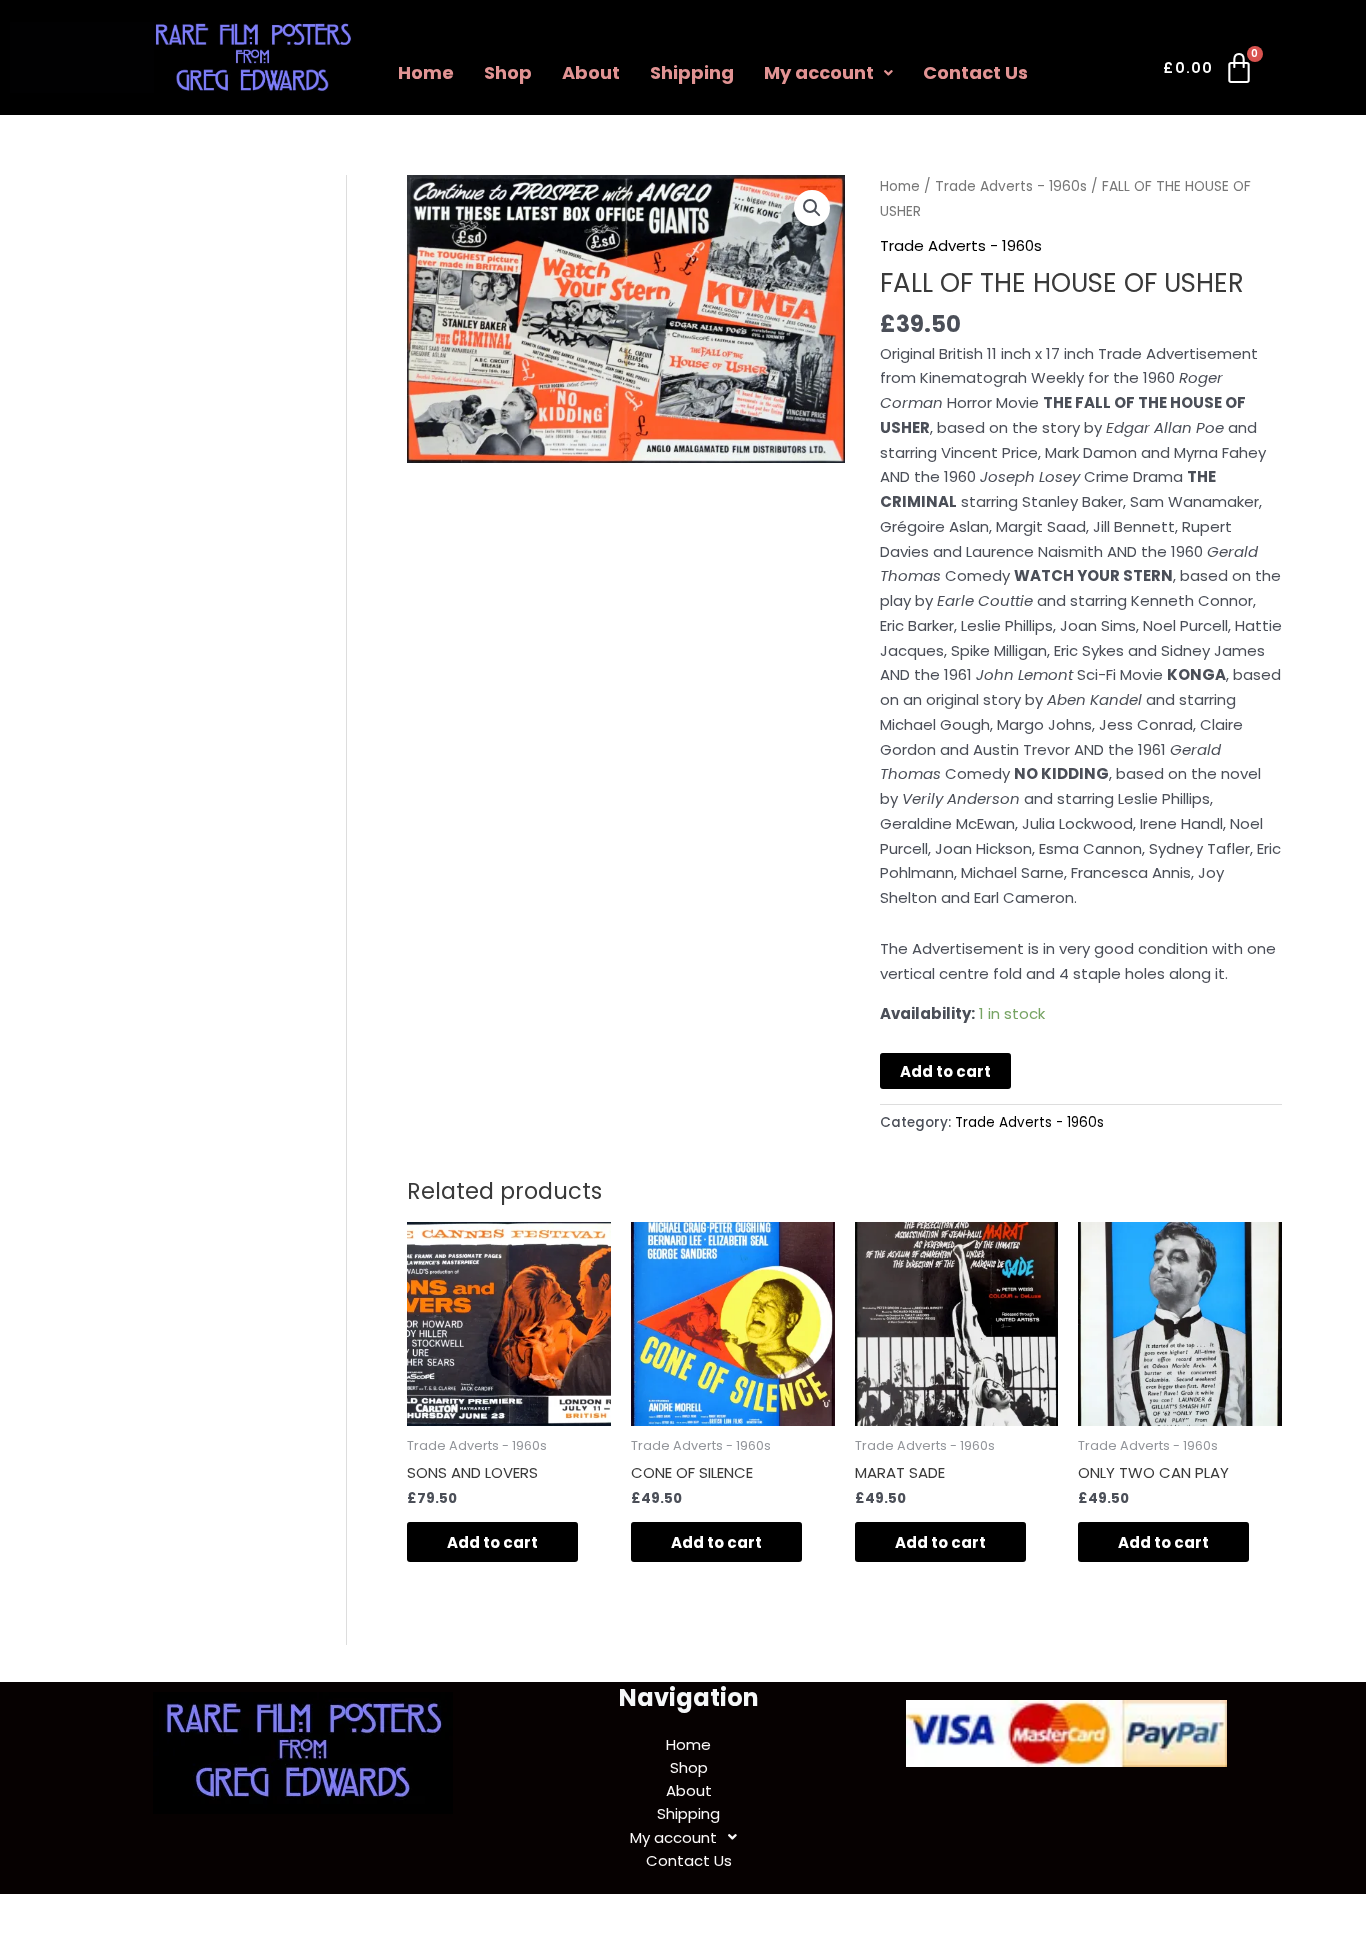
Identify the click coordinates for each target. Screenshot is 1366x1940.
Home (426, 72)
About (591, 72)
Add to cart (945, 1071)
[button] (828, 73)
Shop (508, 72)
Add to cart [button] (492, 1542)
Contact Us (975, 72)
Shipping (692, 72)
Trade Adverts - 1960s (1011, 186)
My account (819, 72)
